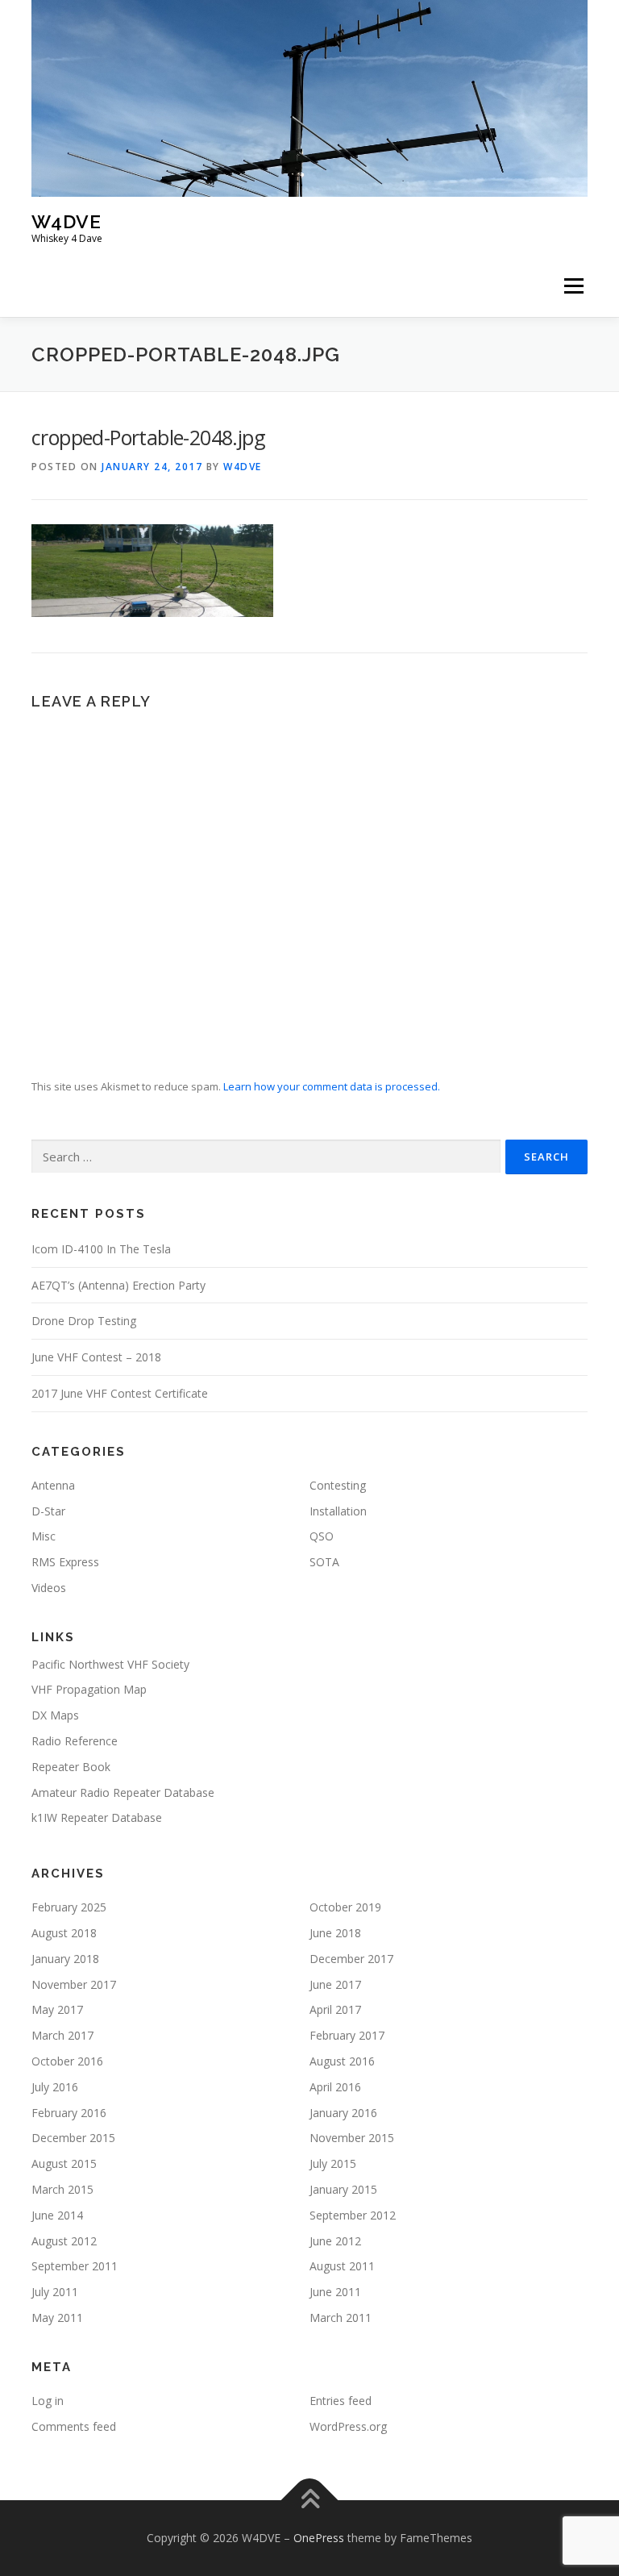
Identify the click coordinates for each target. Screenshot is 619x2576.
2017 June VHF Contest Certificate (120, 1393)
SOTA (324, 1562)
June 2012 (335, 2241)
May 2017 (57, 2009)
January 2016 (343, 2113)
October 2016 (67, 2061)
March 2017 (62, 2035)
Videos (49, 1588)
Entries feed (341, 2401)
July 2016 (55, 2087)
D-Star (48, 1511)
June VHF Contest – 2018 (96, 1357)
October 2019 (345, 1907)
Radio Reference (75, 1741)
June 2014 (57, 2215)
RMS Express (65, 1562)
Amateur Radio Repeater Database (123, 1792)
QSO (322, 1536)
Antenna (53, 1485)
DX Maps (55, 1715)
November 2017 (74, 1984)
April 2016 (335, 2087)
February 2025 (69, 1907)
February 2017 (347, 2035)
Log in (48, 2401)
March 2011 (341, 2318)
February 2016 (69, 2113)
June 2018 (335, 1933)
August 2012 (64, 2241)
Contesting (338, 1485)
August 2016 (342, 2061)
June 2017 (335, 1984)
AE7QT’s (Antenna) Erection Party (118, 1285)
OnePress (319, 2538)
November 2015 (352, 2138)
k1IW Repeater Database (97, 1817)
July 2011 (55, 2292)
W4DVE (66, 221)
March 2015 (62, 2189)
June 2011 (335, 2292)
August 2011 (342, 2266)
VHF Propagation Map (89, 1689)
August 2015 (64, 2163)
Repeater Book (71, 1767)
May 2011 (57, 2318)
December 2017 (351, 1959)
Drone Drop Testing (84, 1321)
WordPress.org (348, 2426)
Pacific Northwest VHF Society (110, 1664)
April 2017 (335, 2009)
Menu (573, 286)
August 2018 (64, 1933)
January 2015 (343, 2189)
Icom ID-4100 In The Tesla (101, 1249)
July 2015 (333, 2163)
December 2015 (73, 2138)
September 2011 (75, 2266)
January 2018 (65, 1959)
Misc (44, 1536)
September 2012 (353, 2215)
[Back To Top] (310, 2501)
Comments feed (74, 2426)
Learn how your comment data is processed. (332, 1086)
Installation (338, 1511)
